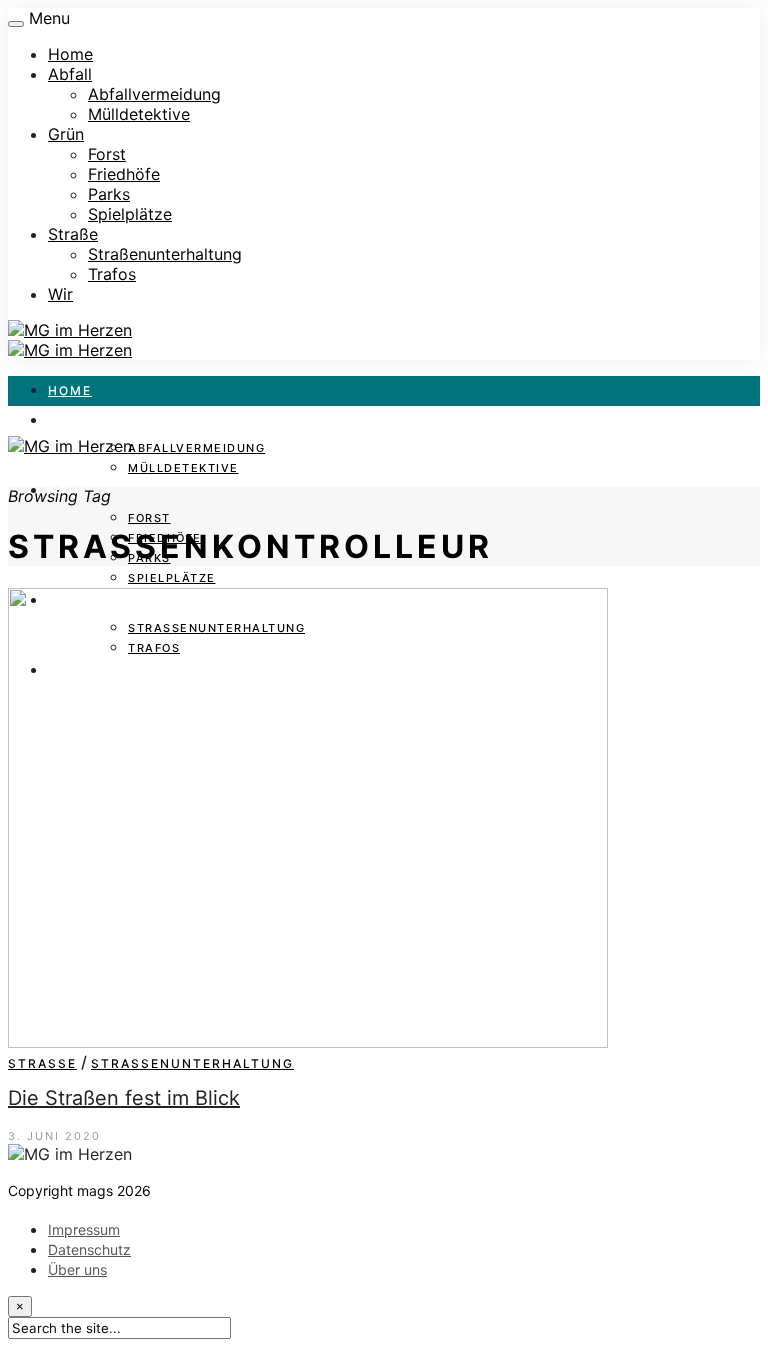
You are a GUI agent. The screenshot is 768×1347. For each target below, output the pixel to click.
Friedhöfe (124, 174)
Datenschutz (89, 1249)
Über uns (77, 1269)
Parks (109, 194)
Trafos (112, 274)
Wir (60, 294)
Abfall (70, 74)
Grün (66, 134)
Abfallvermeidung (154, 94)
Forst (107, 154)
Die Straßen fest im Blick (124, 1098)
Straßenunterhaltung (165, 254)
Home (70, 54)
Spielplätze (130, 214)
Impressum (84, 1229)
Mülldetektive (139, 114)
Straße (73, 234)
